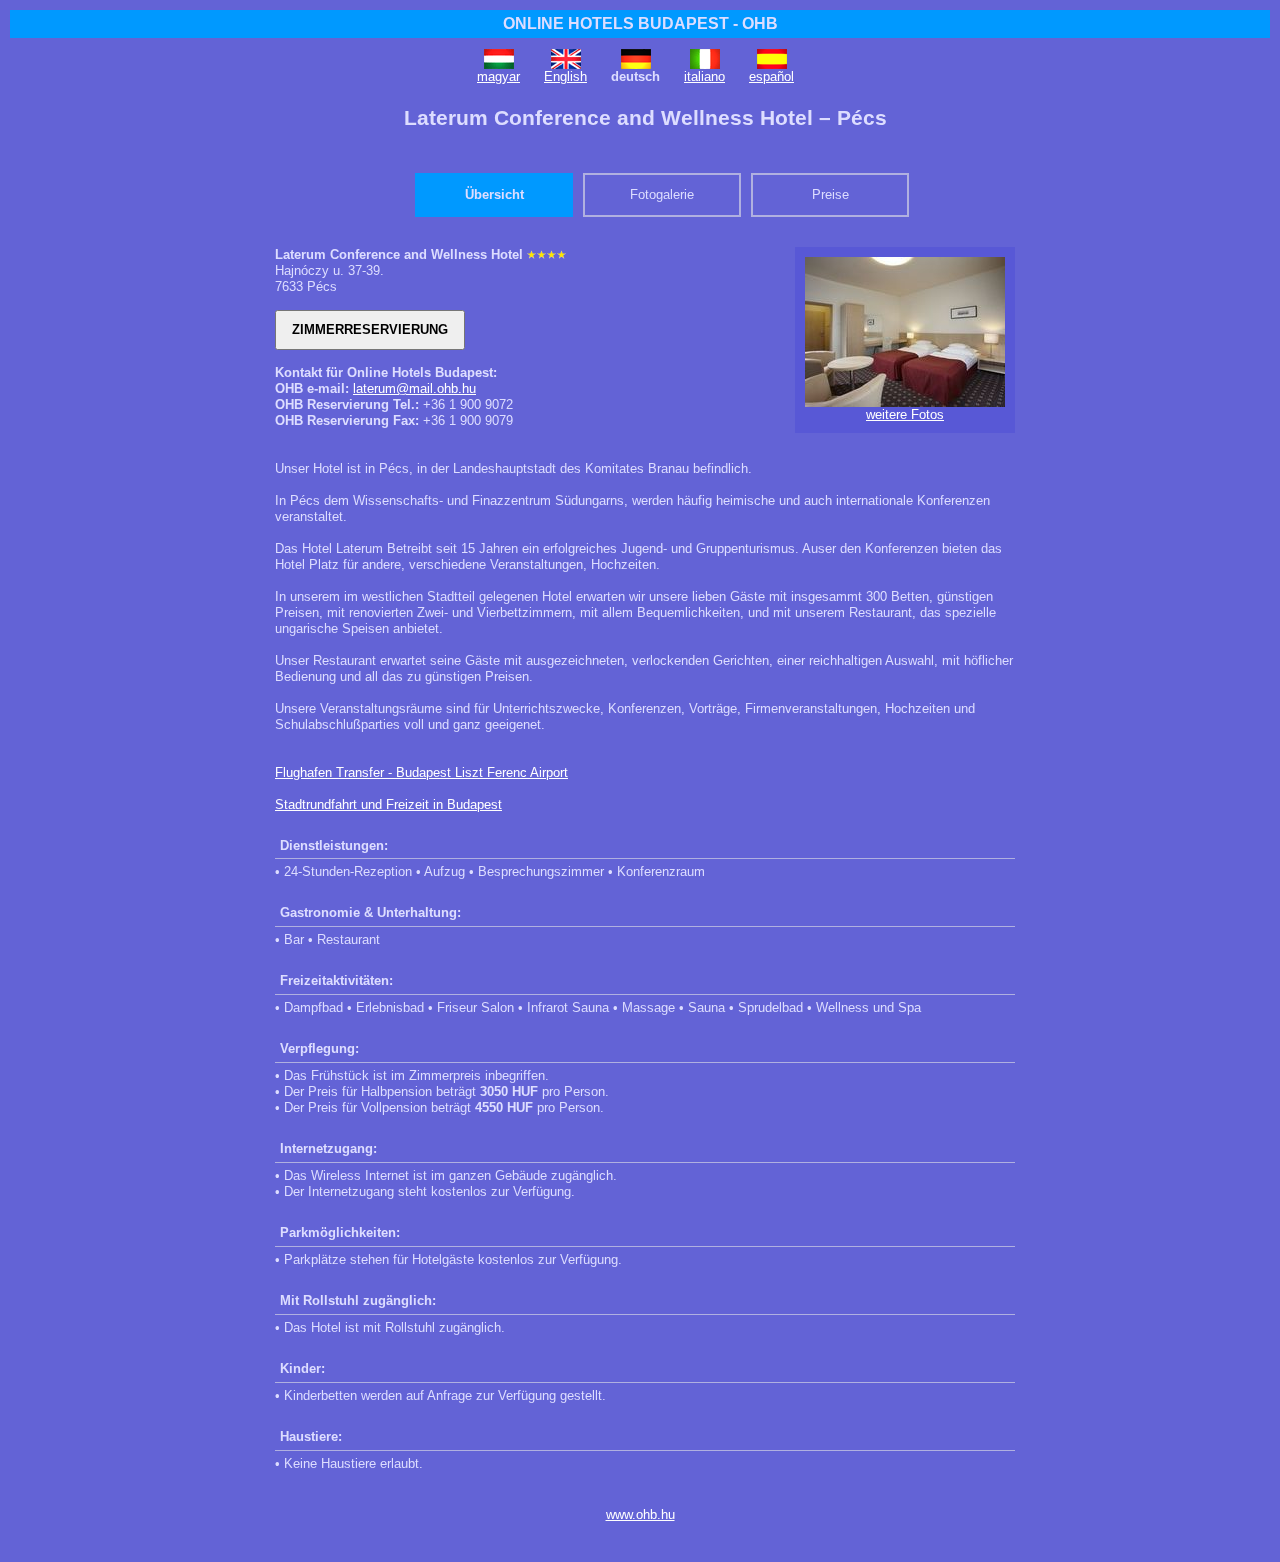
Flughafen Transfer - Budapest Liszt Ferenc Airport (421, 772)
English (565, 76)
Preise (830, 194)
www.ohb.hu (640, 1514)
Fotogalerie (662, 194)
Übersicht (494, 194)
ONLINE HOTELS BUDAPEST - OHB (640, 23)
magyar (498, 76)
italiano (704, 76)
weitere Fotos (905, 414)
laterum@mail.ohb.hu (414, 388)
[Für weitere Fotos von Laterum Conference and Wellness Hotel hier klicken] (905, 402)
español (771, 76)
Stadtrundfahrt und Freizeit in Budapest (388, 804)
